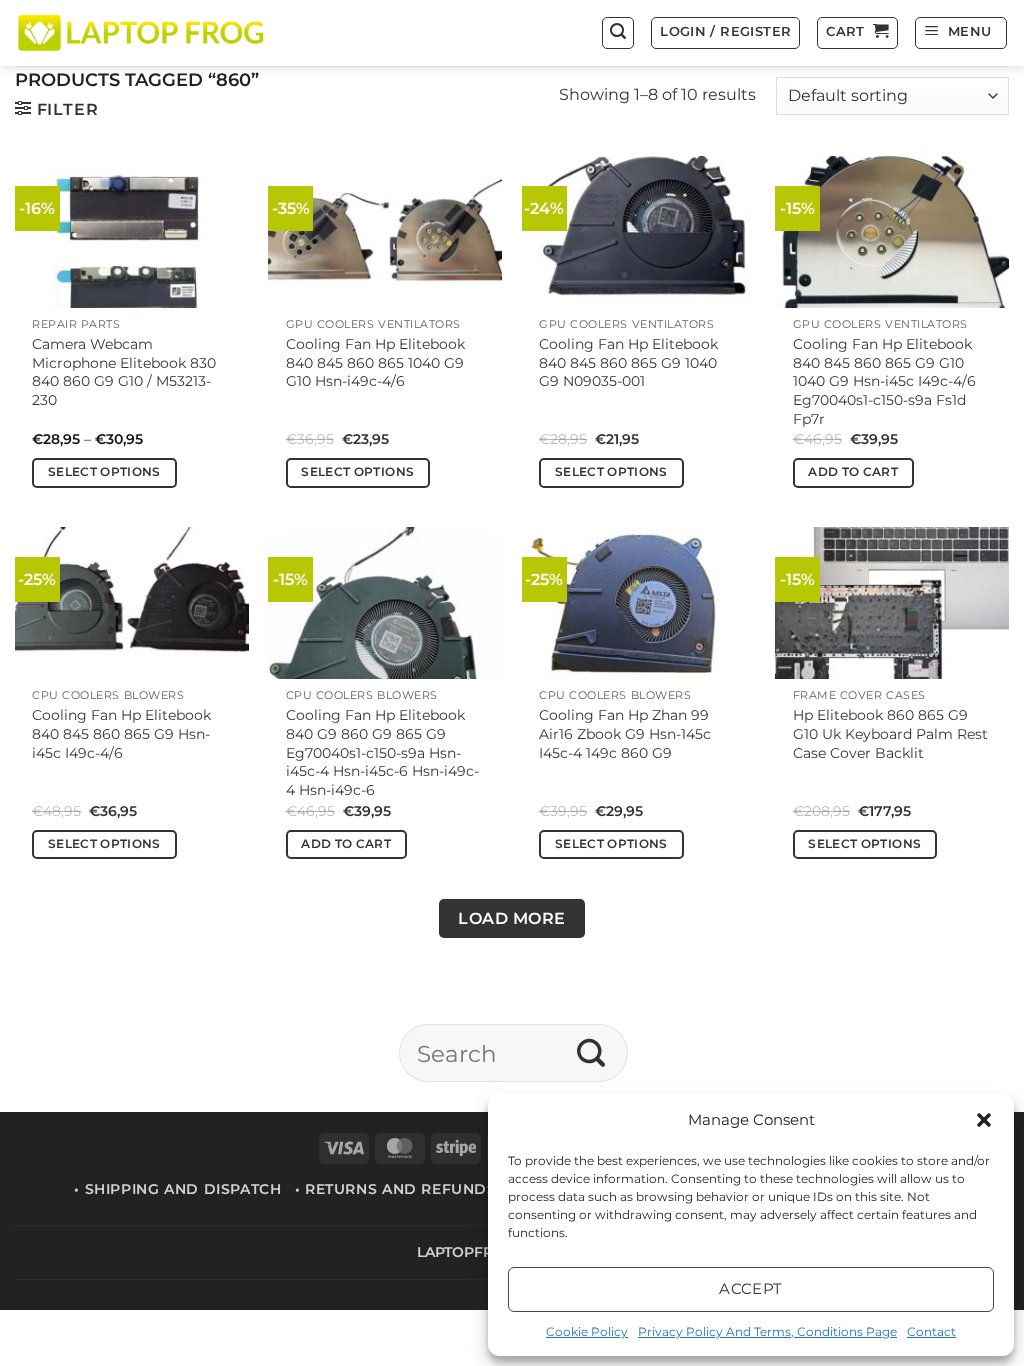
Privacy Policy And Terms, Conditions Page (767, 1331)
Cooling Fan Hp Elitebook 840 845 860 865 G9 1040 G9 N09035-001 (628, 362)
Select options (104, 472)
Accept (751, 1288)
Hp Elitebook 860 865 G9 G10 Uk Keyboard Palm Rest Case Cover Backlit (890, 733)
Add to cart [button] (853, 472)
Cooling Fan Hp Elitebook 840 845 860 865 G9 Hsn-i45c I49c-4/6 (121, 733)
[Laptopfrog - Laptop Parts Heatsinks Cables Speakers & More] (143, 32)
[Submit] (591, 1053)
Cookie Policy (587, 1331)
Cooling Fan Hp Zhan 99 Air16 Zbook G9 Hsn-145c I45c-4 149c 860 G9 (625, 733)
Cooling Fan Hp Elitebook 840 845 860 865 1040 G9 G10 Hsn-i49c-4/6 (375, 362)
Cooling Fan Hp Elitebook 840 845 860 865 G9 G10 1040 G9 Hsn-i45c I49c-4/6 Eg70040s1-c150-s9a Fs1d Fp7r (884, 381)
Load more (511, 918)
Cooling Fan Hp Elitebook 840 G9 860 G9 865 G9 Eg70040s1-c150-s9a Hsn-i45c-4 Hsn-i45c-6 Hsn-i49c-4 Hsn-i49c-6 (382, 752)
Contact (931, 1331)
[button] (984, 1120)
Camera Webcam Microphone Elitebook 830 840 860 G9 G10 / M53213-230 (124, 372)
